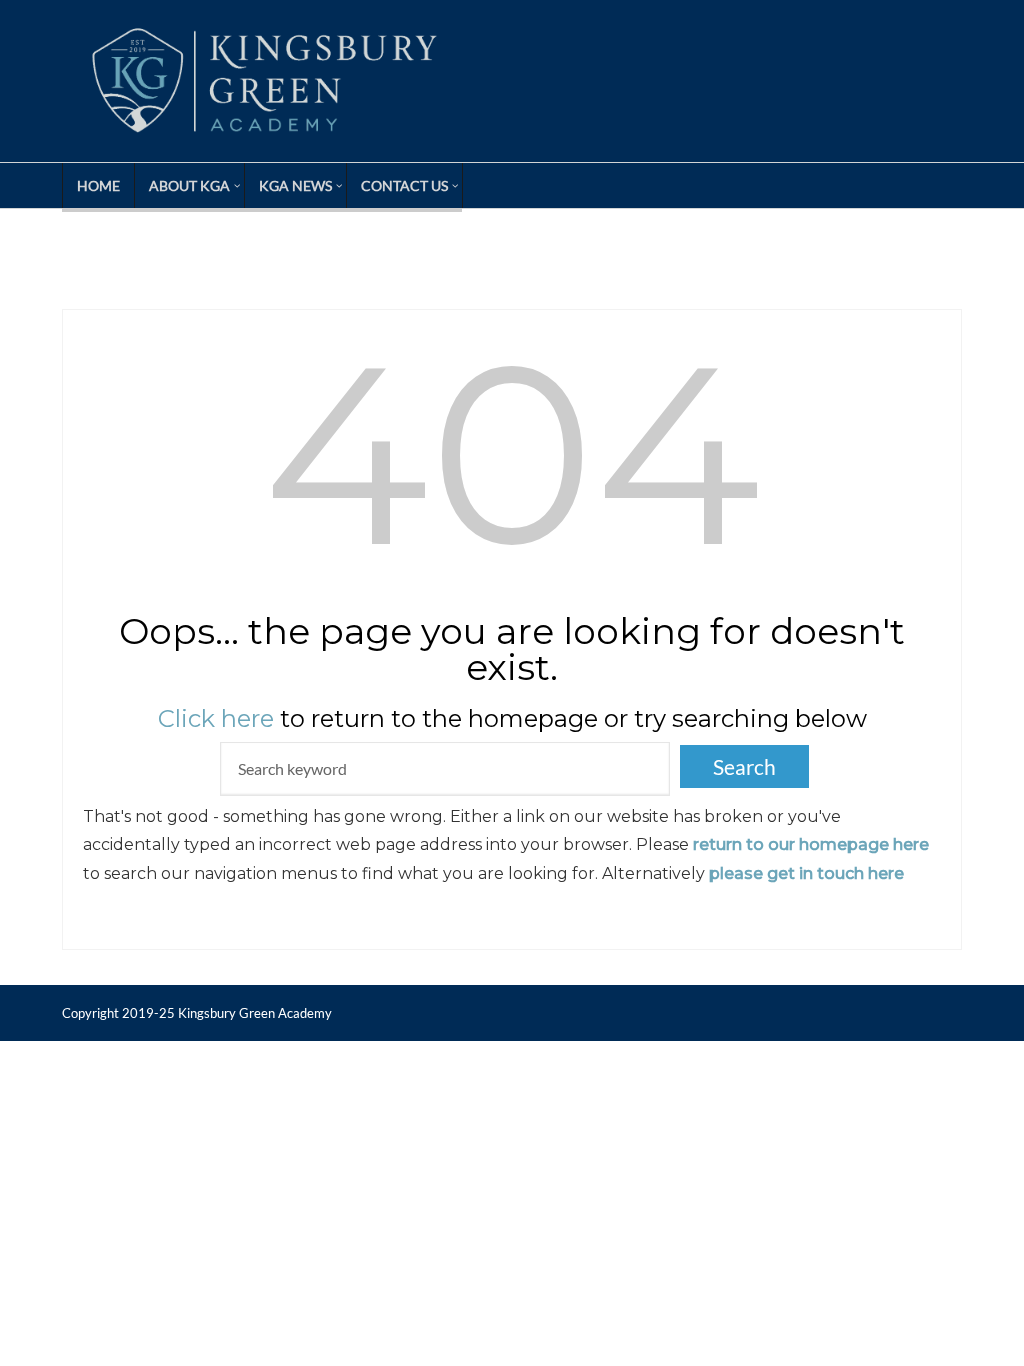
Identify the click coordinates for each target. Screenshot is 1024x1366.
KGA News (295, 185)
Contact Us (404, 185)
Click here (216, 718)
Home (98, 185)
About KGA (189, 185)
